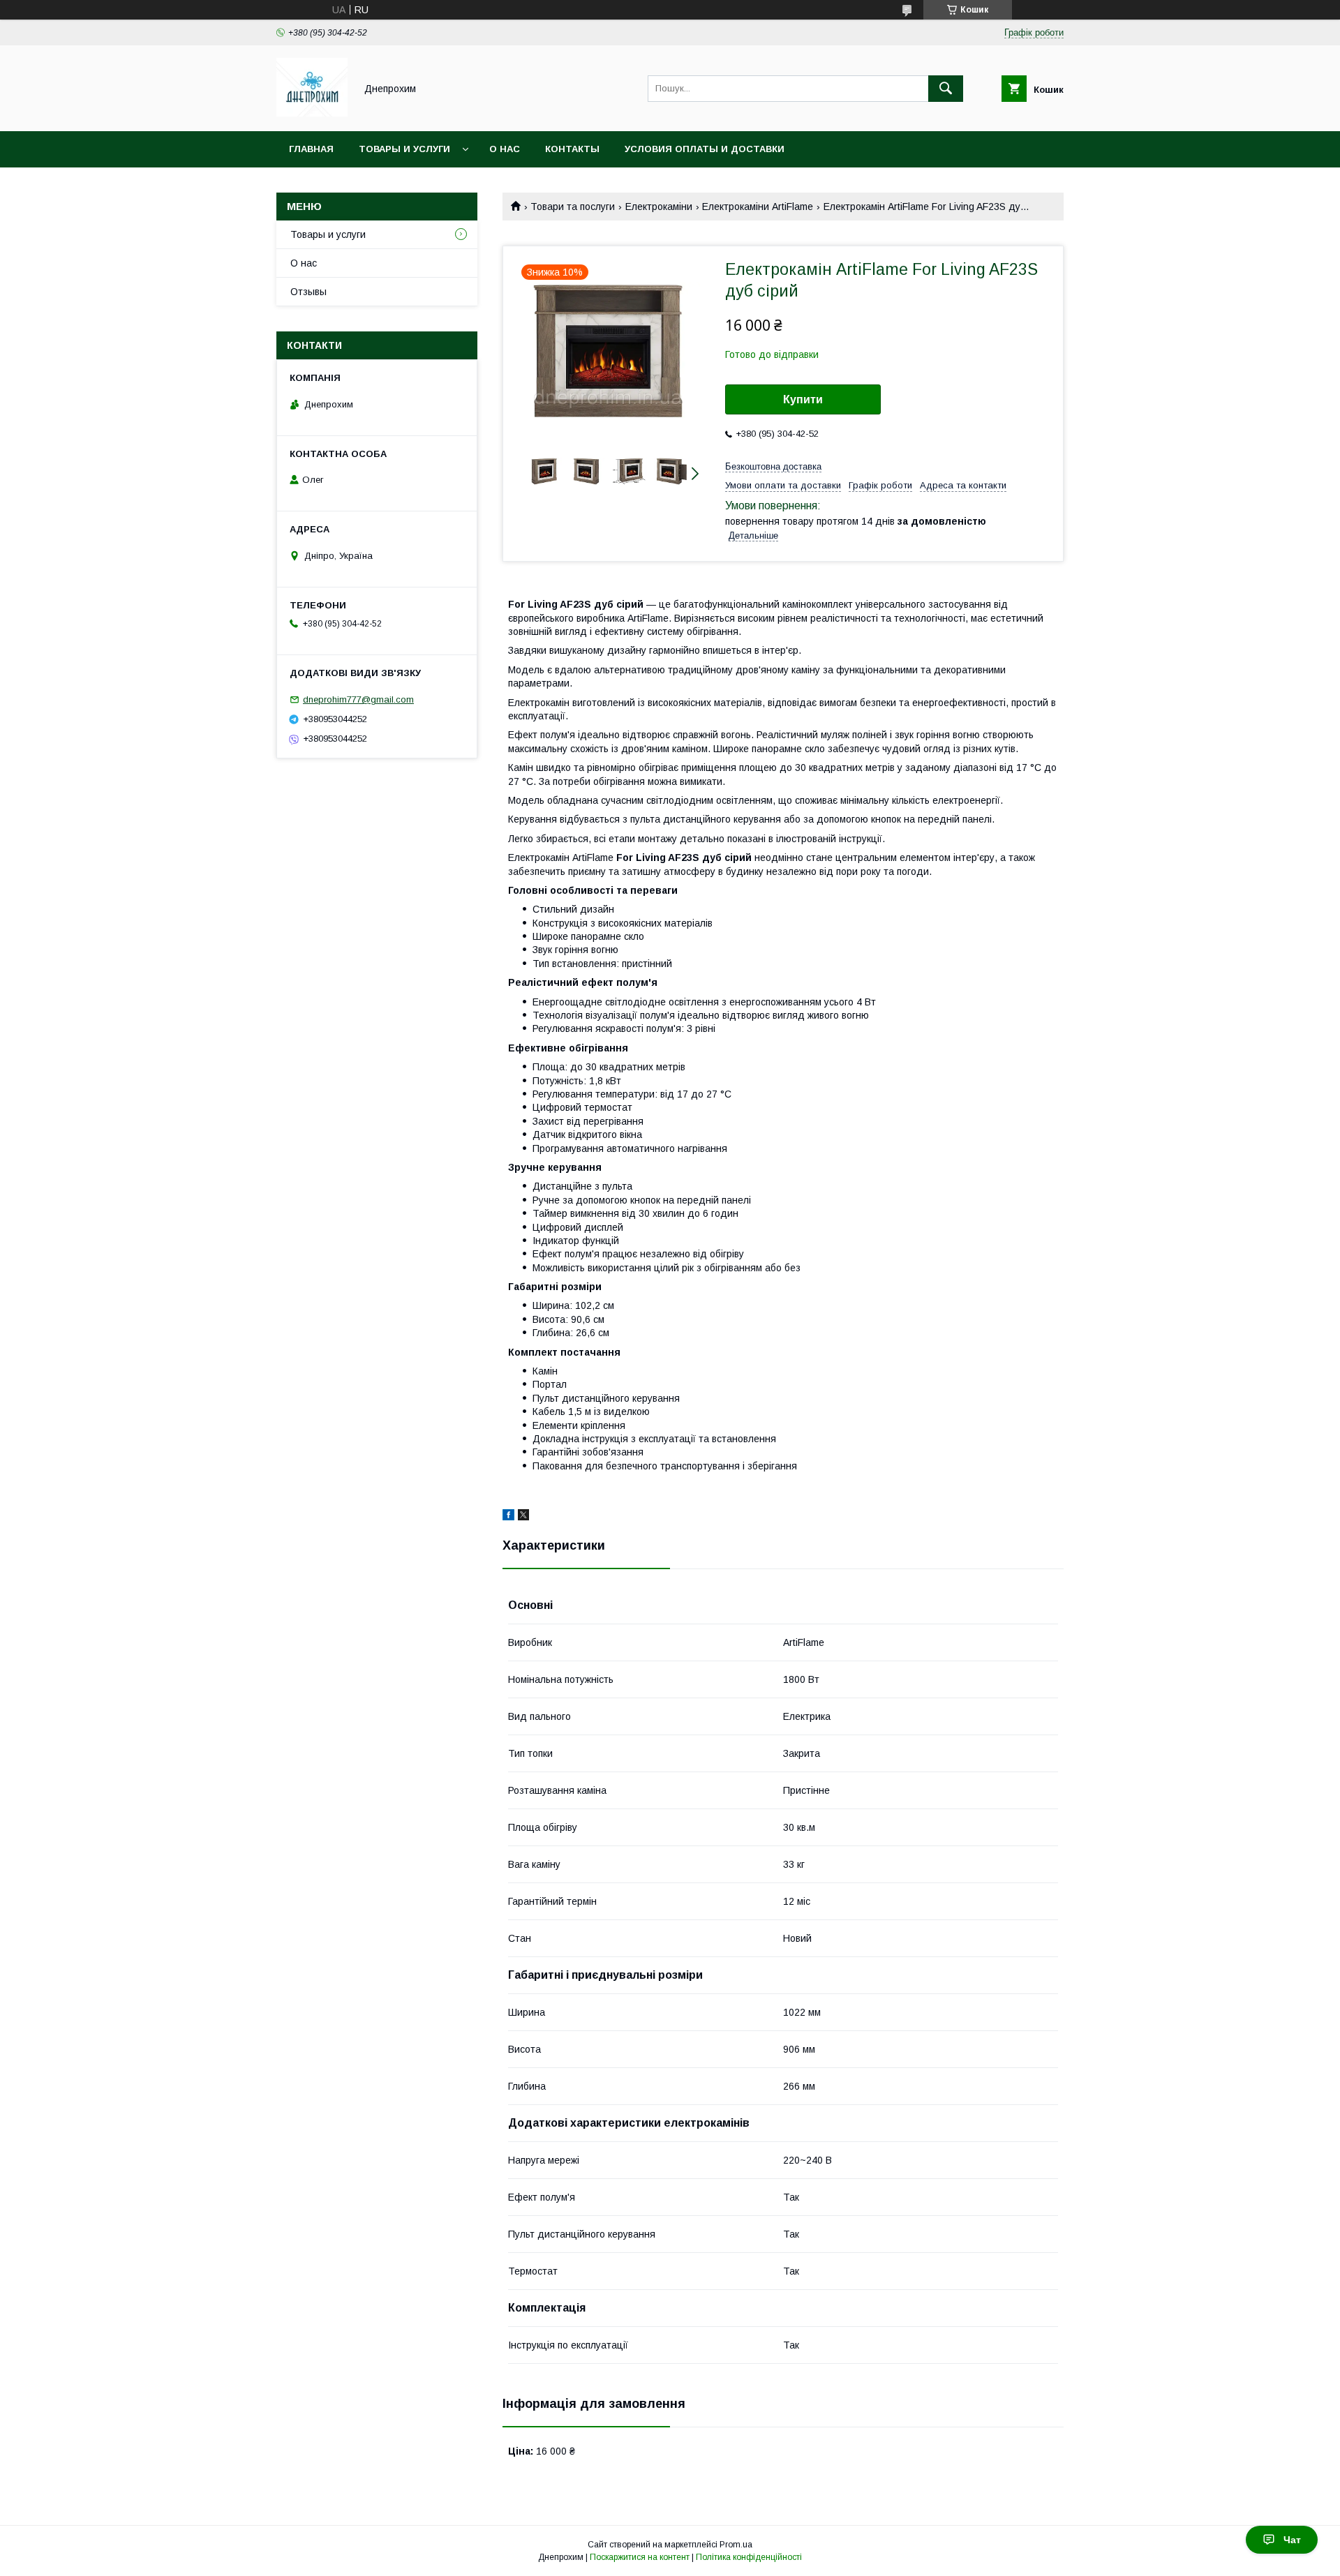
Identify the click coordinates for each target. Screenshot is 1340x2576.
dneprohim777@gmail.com (358, 699)
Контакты (572, 149)
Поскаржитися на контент (640, 2557)
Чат (1292, 2540)
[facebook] (508, 1517)
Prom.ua (736, 2545)
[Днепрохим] (312, 113)
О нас (505, 149)
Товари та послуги (573, 207)
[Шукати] (946, 89)
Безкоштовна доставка (773, 466)
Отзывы (308, 292)
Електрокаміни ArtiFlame (758, 207)
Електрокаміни (659, 207)
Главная (311, 149)
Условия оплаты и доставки (705, 149)
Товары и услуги (404, 149)
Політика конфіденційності (749, 2557)
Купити (803, 399)
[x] (523, 1517)
